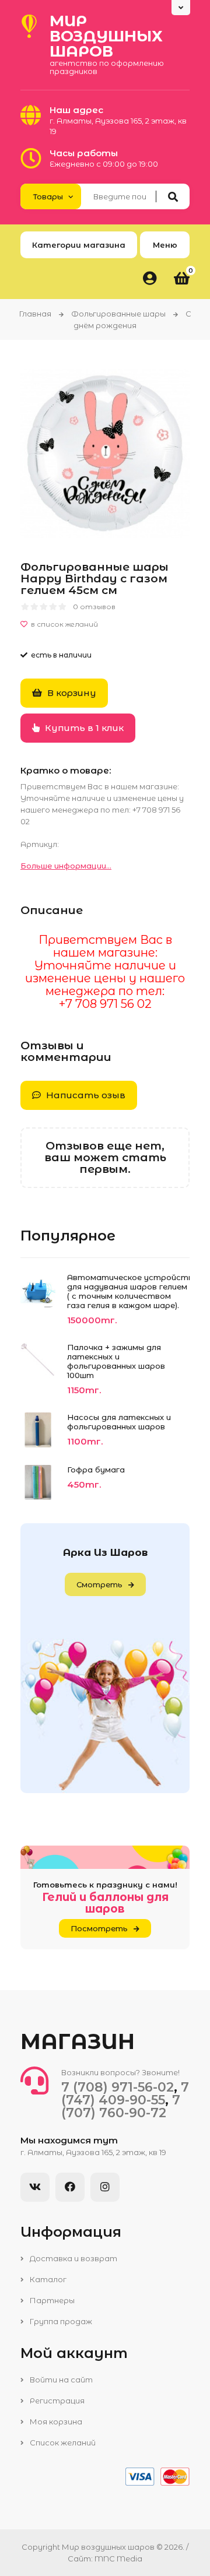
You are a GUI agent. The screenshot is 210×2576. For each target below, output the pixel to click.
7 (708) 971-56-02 (118, 2087)
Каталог (47, 2279)
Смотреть (99, 1584)
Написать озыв (85, 1095)
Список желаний (62, 2443)
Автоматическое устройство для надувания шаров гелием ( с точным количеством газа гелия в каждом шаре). (128, 1291)
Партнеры (51, 2300)
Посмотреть (99, 1928)
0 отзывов (94, 607)
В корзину (71, 693)
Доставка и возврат (73, 2258)
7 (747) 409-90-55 (125, 2094)
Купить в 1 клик (83, 728)
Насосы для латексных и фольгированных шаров (119, 1422)
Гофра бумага (96, 1470)
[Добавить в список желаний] (105, 624)
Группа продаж (60, 2321)
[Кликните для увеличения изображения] (105, 454)
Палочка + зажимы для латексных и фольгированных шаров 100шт (116, 1361)
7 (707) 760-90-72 (121, 2106)
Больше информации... (66, 866)
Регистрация (56, 2401)
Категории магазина (79, 245)
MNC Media (118, 2559)
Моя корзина (55, 2422)
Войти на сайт (60, 2380)
